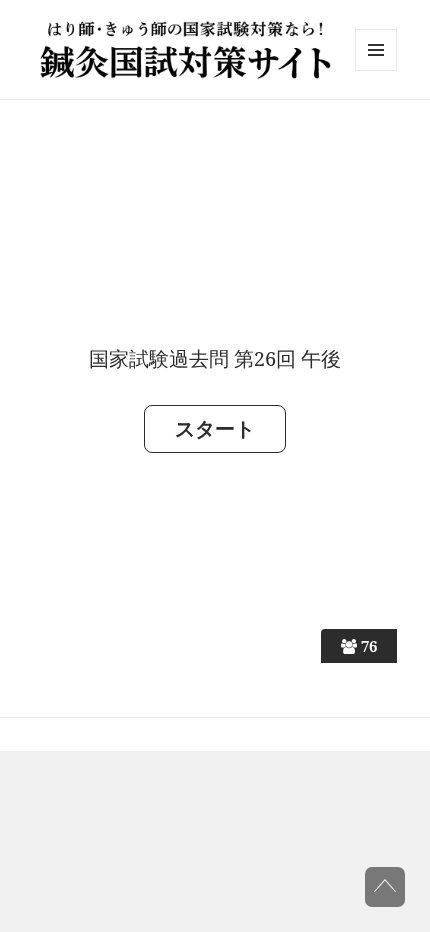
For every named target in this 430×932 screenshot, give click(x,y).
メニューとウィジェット (376, 70)
